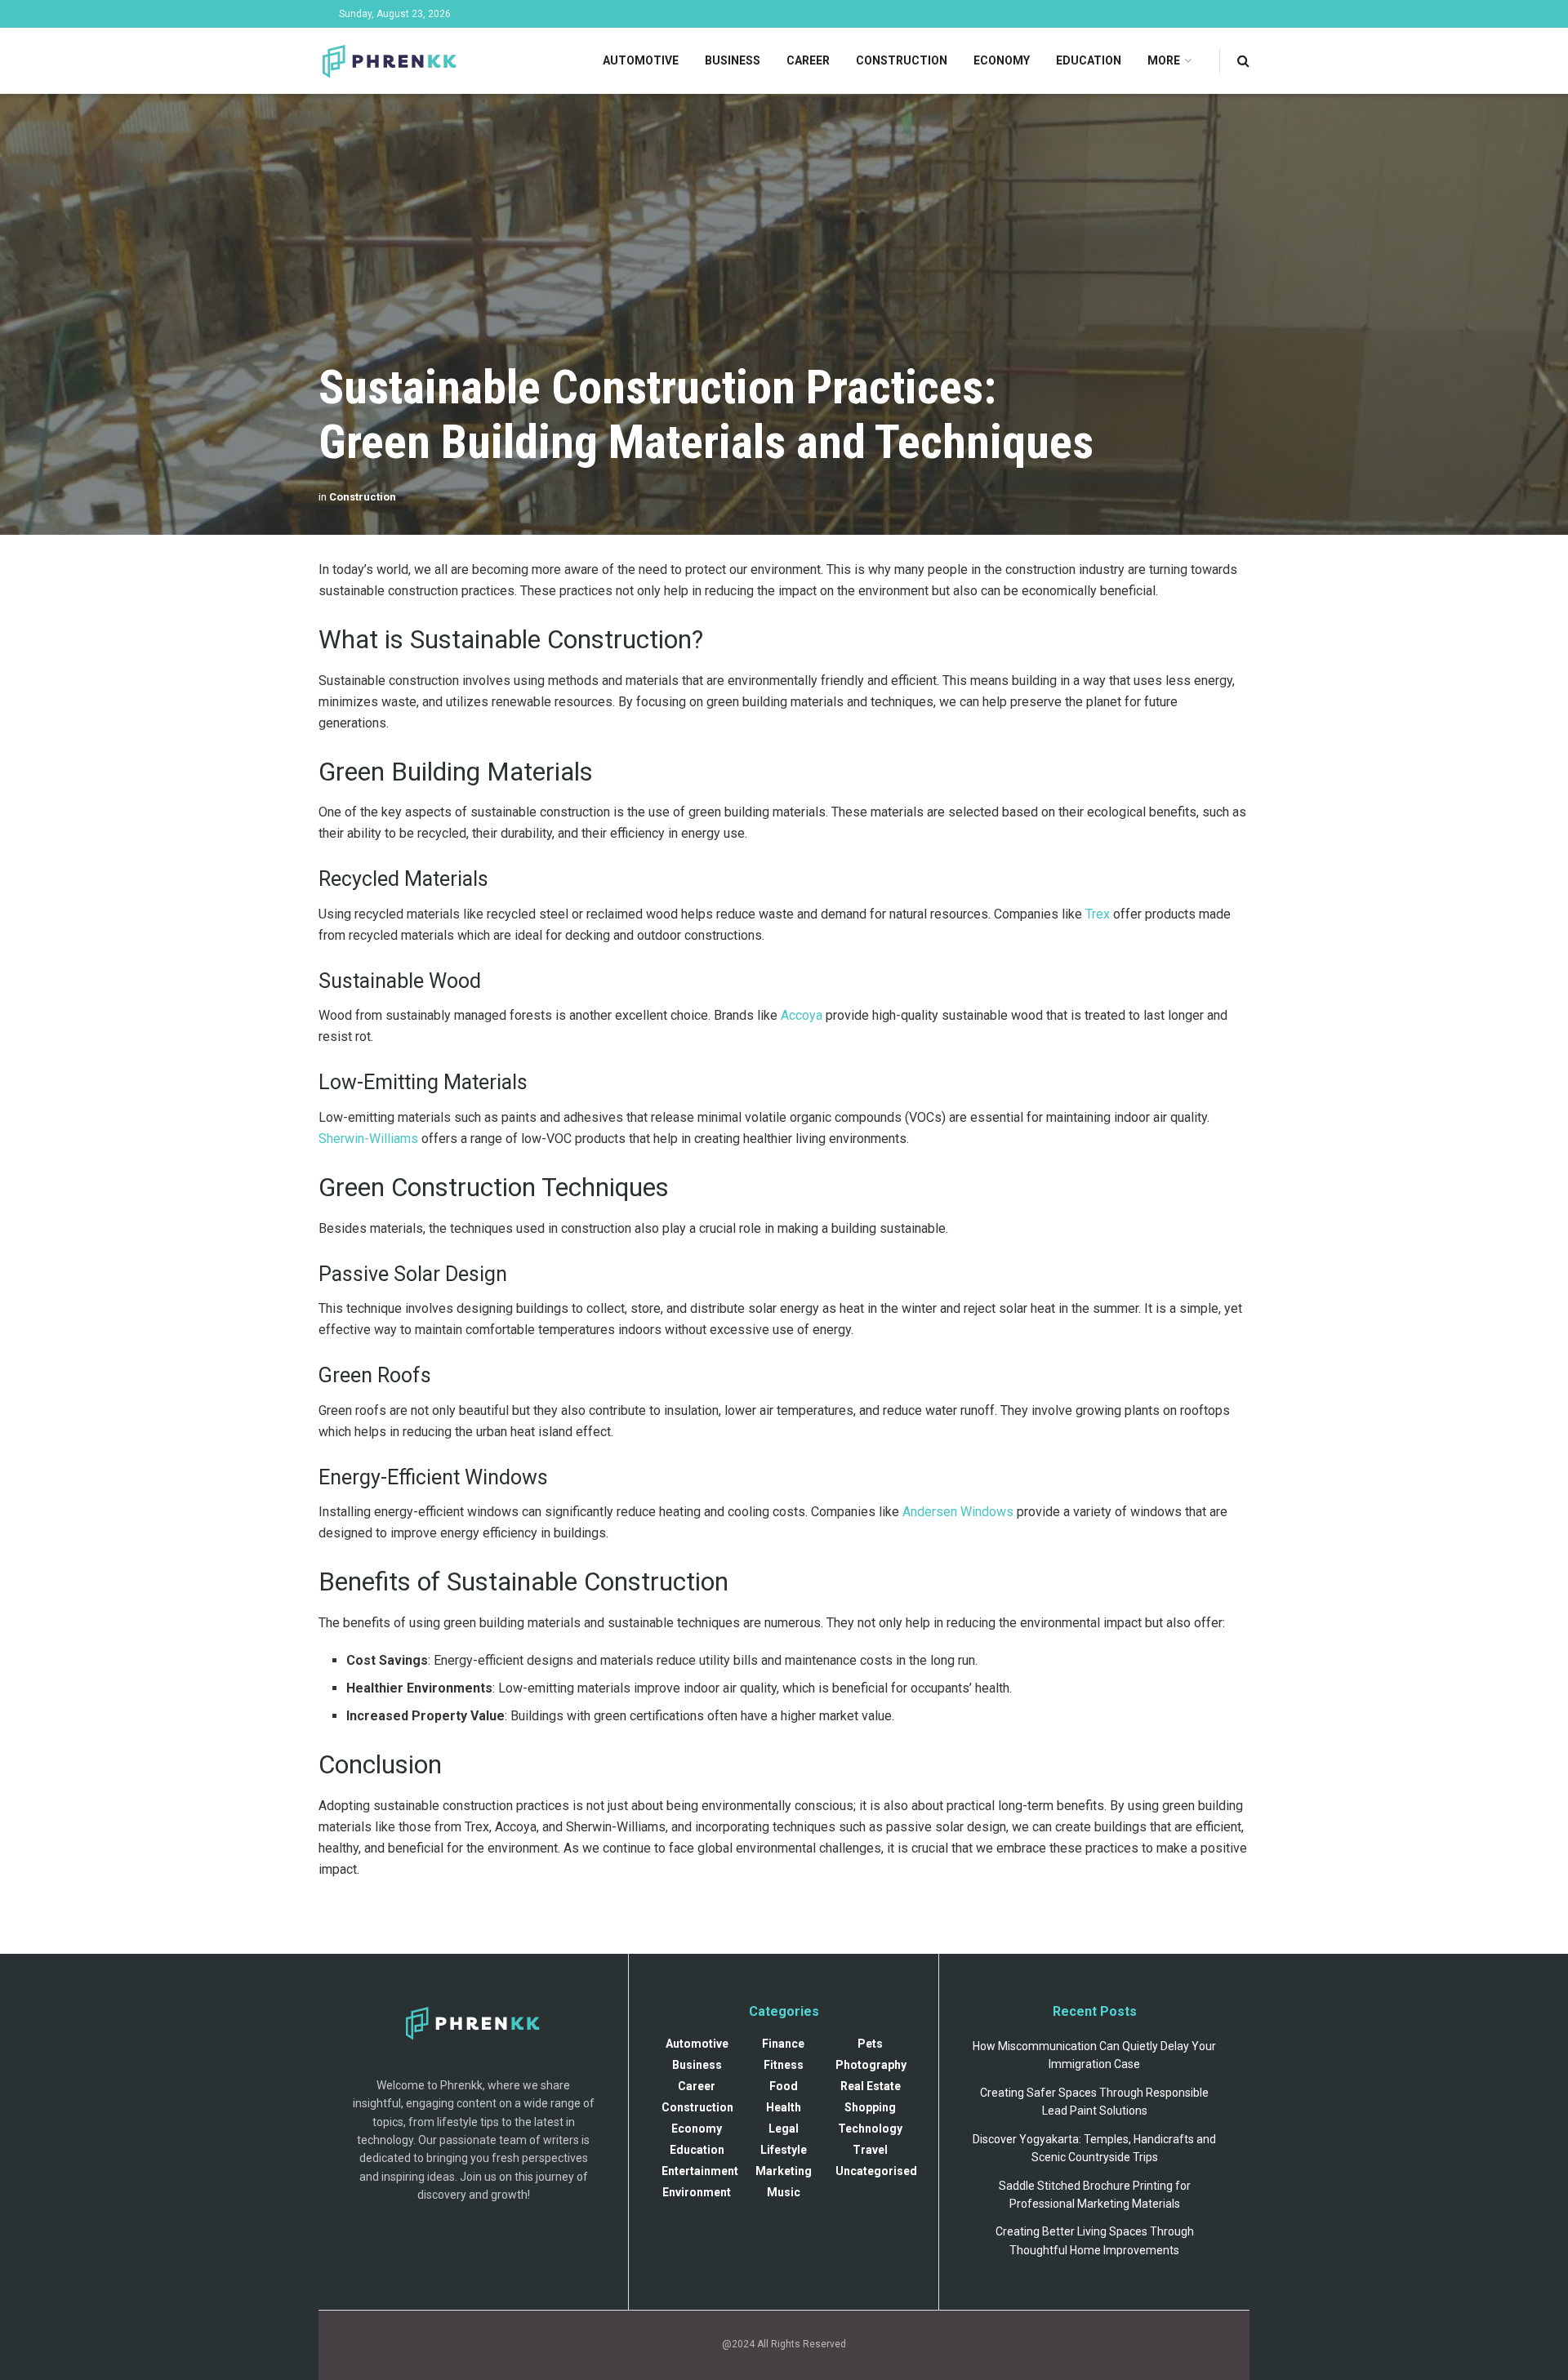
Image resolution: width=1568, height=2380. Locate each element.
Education (1089, 60)
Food (784, 2086)
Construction (902, 60)
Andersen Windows (958, 1512)
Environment (697, 2192)
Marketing (784, 2171)
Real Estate (871, 2086)
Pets (870, 2044)
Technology (870, 2129)
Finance (783, 2044)
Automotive (641, 60)
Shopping (870, 2107)
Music (784, 2192)
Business (733, 60)
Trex (1098, 914)
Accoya (802, 1015)
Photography (871, 2065)
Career (808, 60)
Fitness (784, 2065)
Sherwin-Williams (368, 1139)
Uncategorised (876, 2171)
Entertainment (700, 2171)
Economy (1002, 60)
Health (784, 2107)
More (1164, 60)
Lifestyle (784, 2150)
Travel (870, 2150)
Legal (784, 2129)
